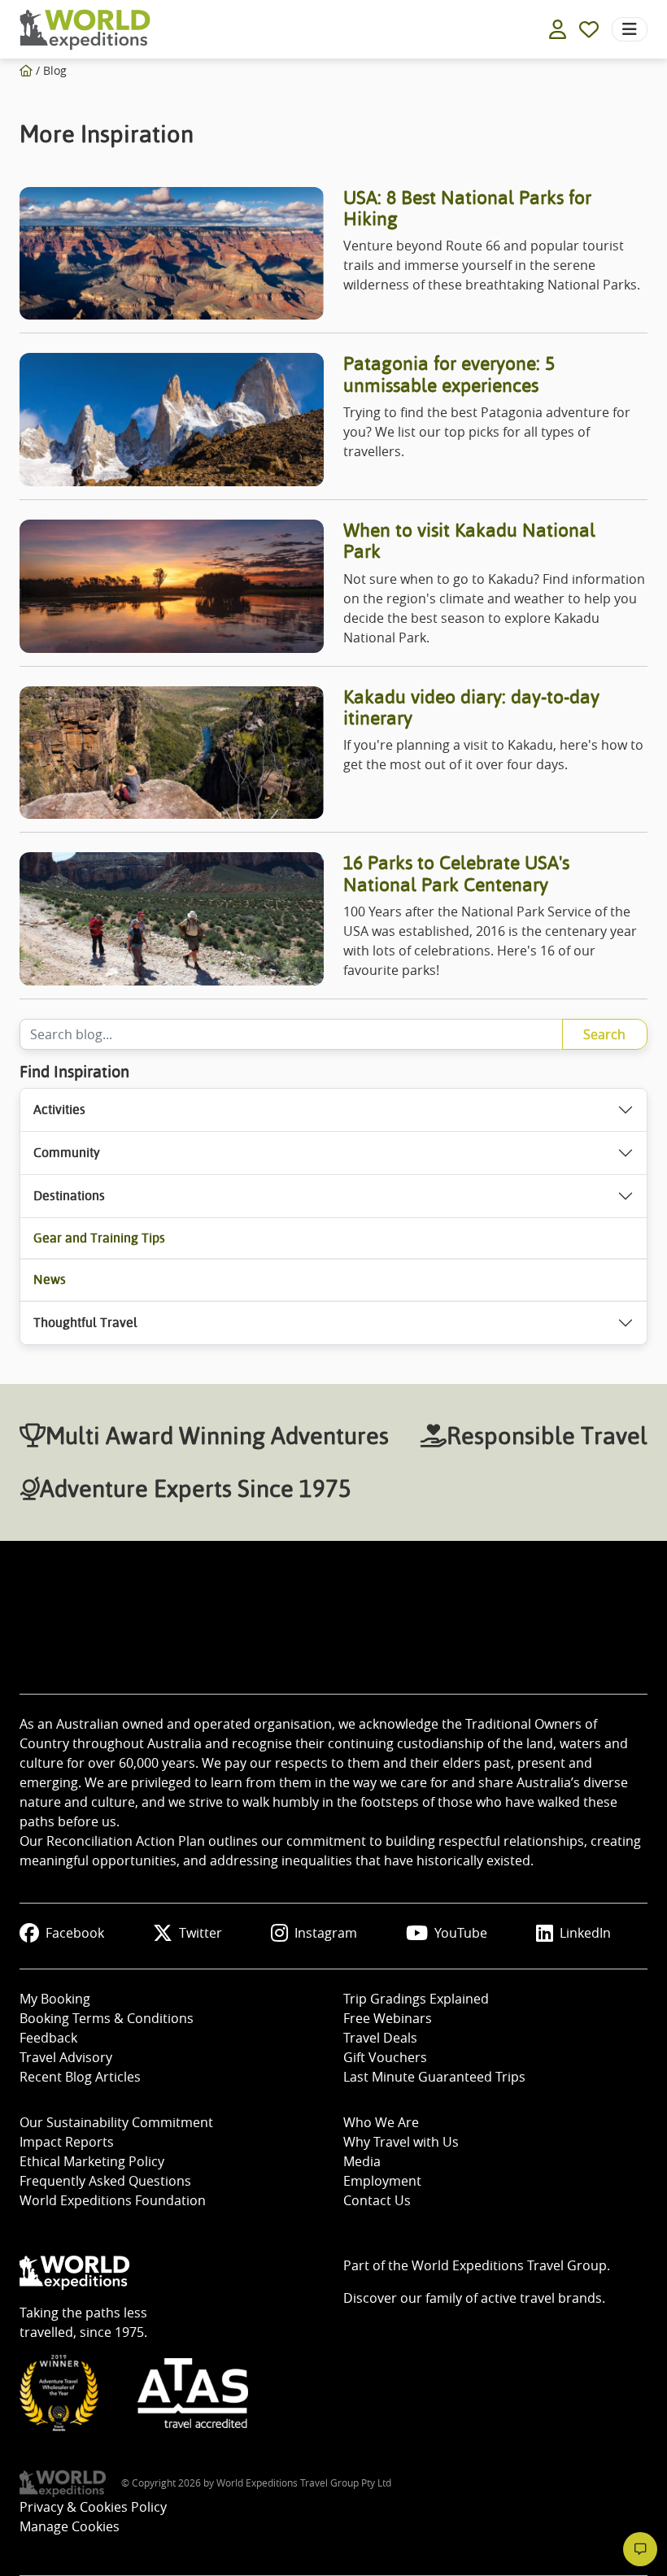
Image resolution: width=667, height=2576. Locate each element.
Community (67, 1153)
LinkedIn (585, 1933)
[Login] (558, 29)
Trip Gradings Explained (416, 1999)
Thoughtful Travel (85, 1323)
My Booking (55, 1999)
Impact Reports (67, 2142)
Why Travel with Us (401, 2142)
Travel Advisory (66, 2057)
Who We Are (381, 2122)
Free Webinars (388, 2018)
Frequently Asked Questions (105, 2181)
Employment (382, 2181)
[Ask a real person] (640, 2549)
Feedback (48, 2038)
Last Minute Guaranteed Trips (434, 2077)
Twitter (201, 1933)
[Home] (26, 70)
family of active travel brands (514, 2298)
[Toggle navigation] (630, 29)
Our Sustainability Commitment (116, 2122)
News (50, 1279)
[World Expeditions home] (85, 30)
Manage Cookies (70, 2526)
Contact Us (377, 2200)
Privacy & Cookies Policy (93, 2507)
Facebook (75, 1933)
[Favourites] (589, 29)
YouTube (461, 1933)
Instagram (326, 1933)
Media (362, 2161)
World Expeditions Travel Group (509, 2265)
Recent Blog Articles (80, 2077)
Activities (59, 1110)
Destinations (69, 1196)
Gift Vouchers (385, 2057)
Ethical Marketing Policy (92, 2161)
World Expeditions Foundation (113, 2200)
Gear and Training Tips (99, 1238)
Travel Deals (380, 2038)
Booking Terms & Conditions (107, 2018)
